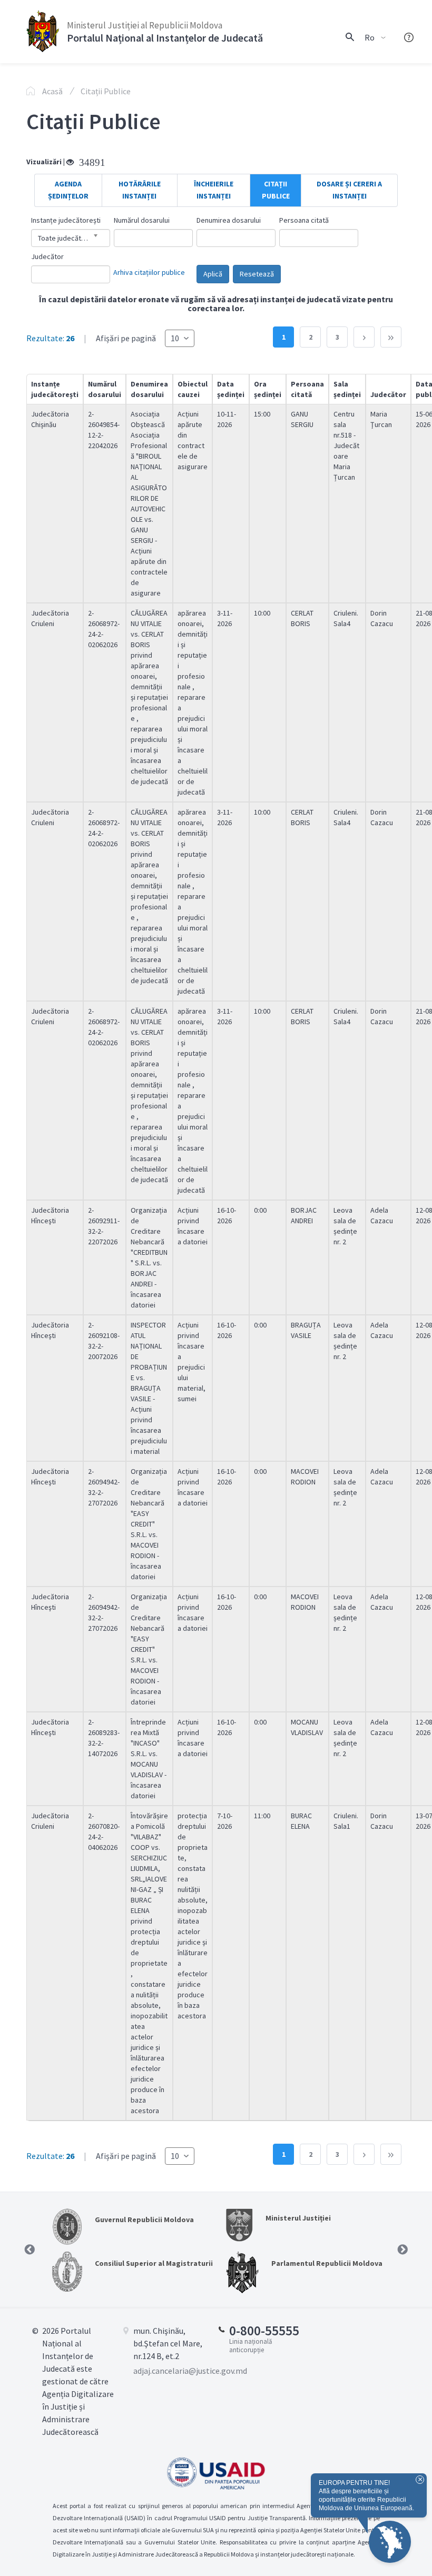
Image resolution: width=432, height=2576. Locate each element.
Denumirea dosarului (229, 220)
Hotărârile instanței (140, 190)
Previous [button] (30, 2250)
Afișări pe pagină (127, 338)
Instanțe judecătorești (66, 220)
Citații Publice (106, 91)
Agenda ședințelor (68, 190)
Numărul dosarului (142, 220)
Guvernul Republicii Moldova (144, 2220)
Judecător (47, 256)
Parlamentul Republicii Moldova (327, 2263)
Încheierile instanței (214, 190)
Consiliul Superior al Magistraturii (154, 2263)
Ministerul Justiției (298, 2218)
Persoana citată (304, 220)
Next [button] (402, 2250)
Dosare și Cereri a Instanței (349, 190)
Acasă (52, 91)
